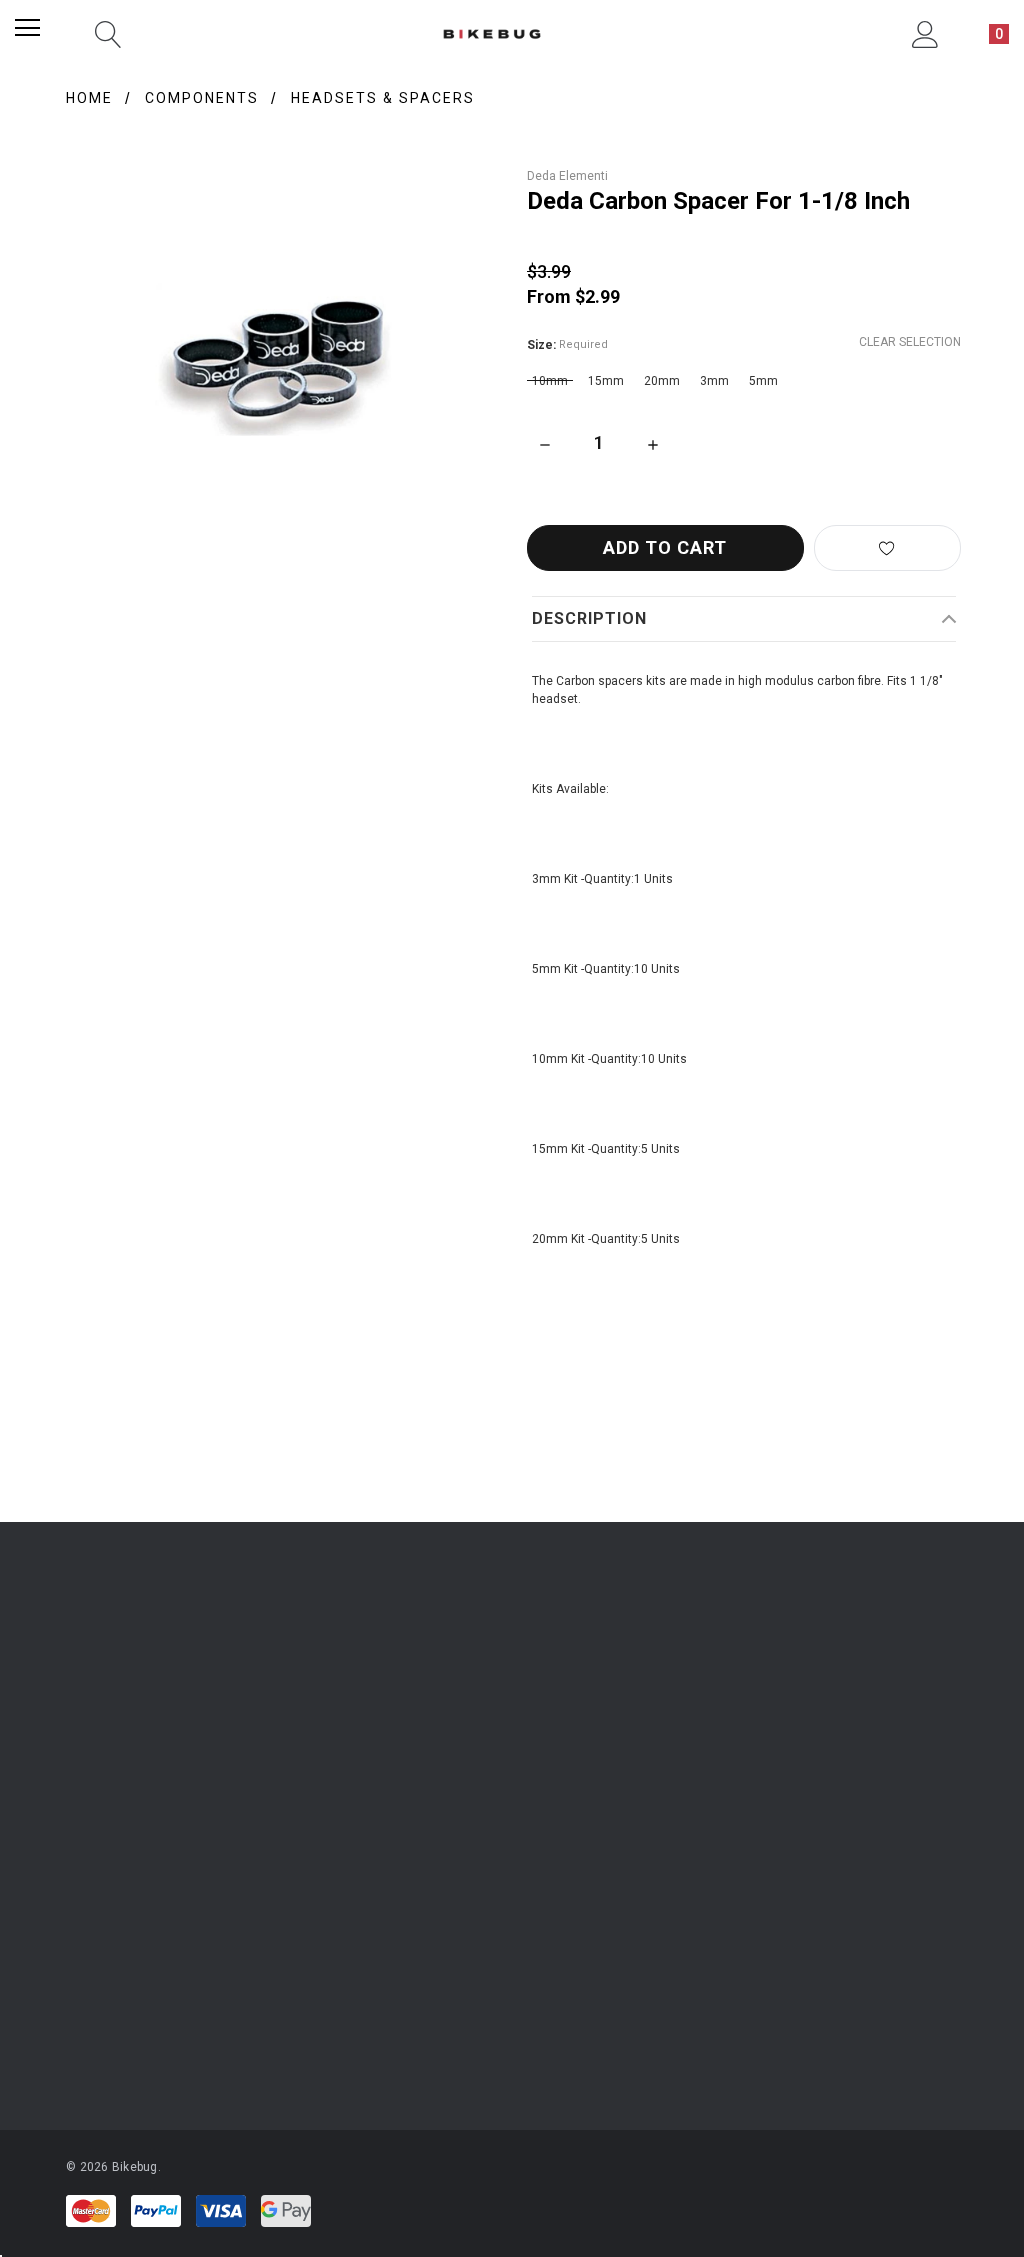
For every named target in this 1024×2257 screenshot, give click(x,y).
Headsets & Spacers (383, 98)
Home (89, 98)
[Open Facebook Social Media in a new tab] (438, 1888)
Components (202, 98)
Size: (567, 345)
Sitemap (683, 1787)
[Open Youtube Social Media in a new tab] (492, 1888)
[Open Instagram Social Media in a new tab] (384, 1888)
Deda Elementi (567, 176)
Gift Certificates (109, 1787)
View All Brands (124, 2034)
